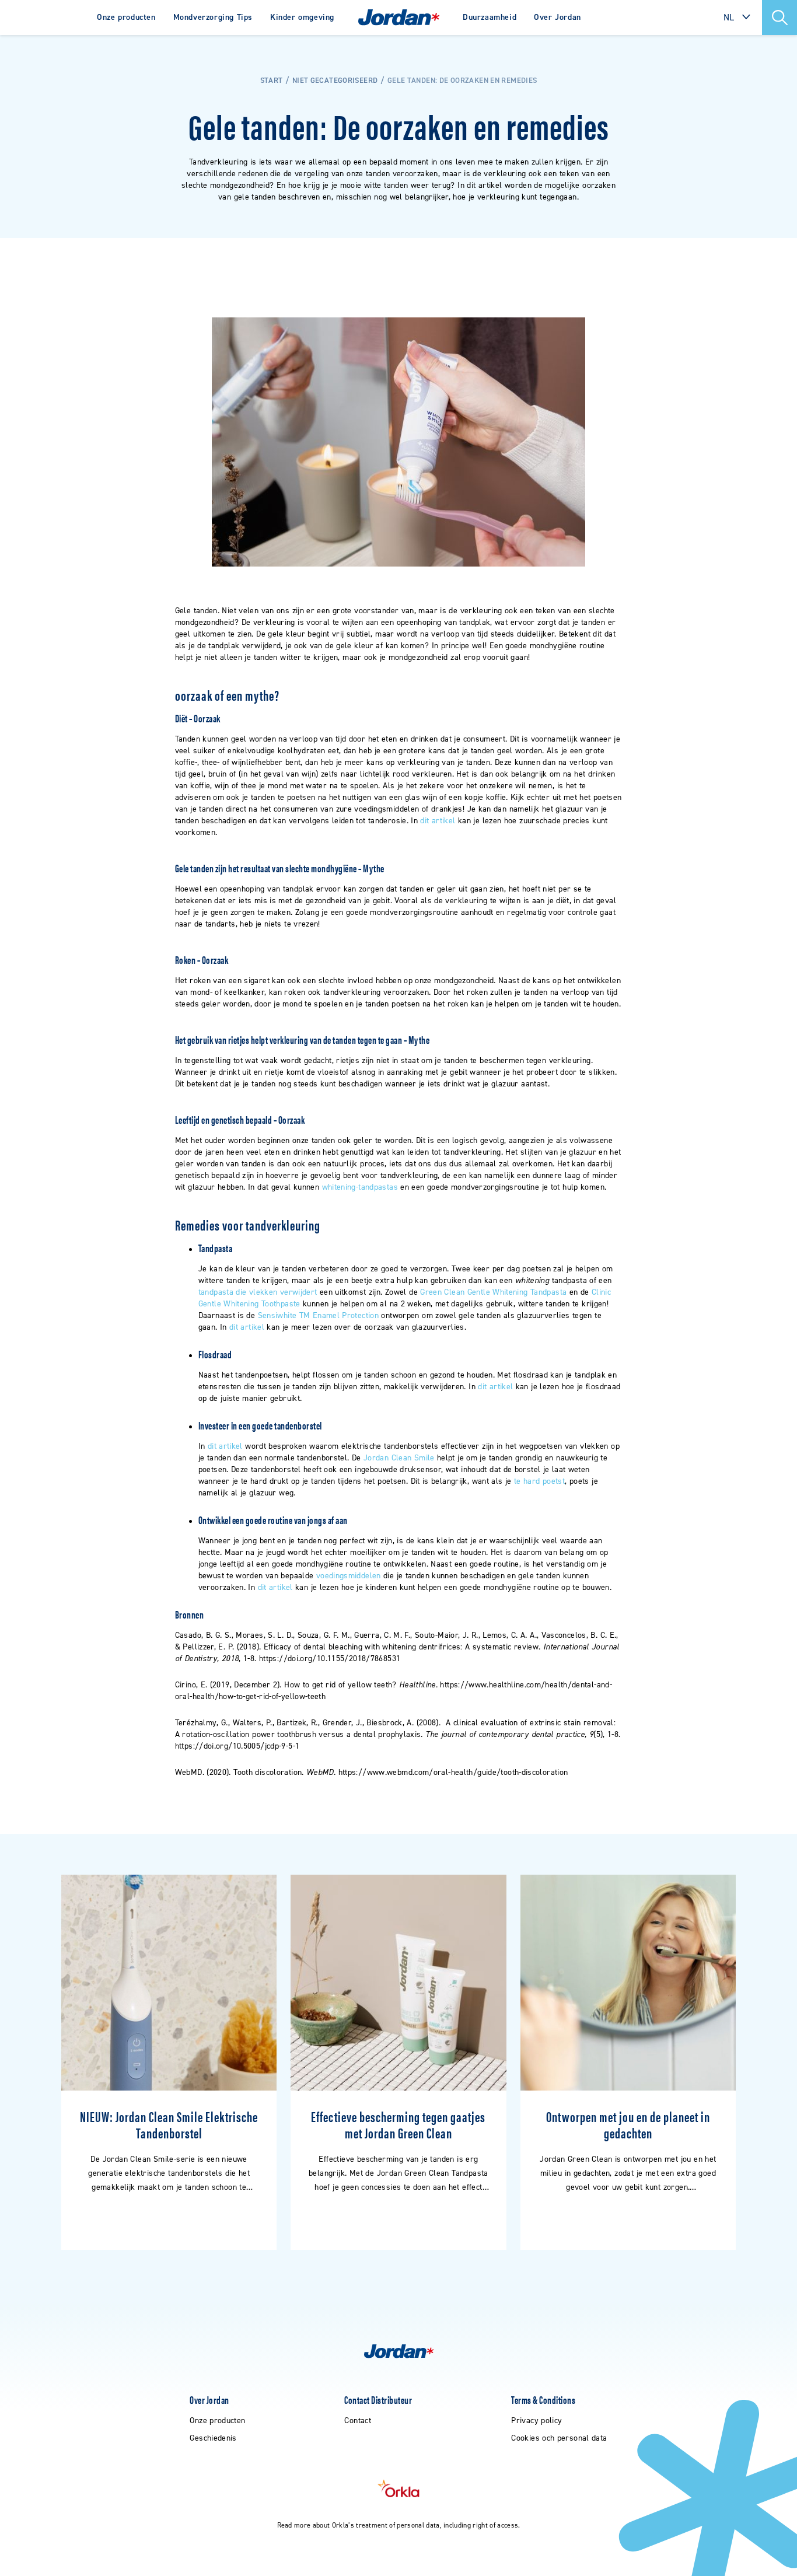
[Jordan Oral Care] (399, 18)
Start (272, 80)
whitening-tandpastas (360, 1187)
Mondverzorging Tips (213, 17)
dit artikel (438, 821)
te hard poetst (539, 1481)
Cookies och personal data (559, 2438)
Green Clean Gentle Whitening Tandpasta (493, 1292)
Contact (358, 2421)
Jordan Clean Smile (399, 1458)
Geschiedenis (213, 2438)
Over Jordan (557, 17)
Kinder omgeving (302, 17)
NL (729, 17)
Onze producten (126, 17)
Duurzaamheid (490, 17)
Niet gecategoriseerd (335, 80)
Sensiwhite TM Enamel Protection (318, 1315)
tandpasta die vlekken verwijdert (258, 1292)
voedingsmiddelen (349, 1576)
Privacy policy (536, 2421)
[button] (779, 18)
